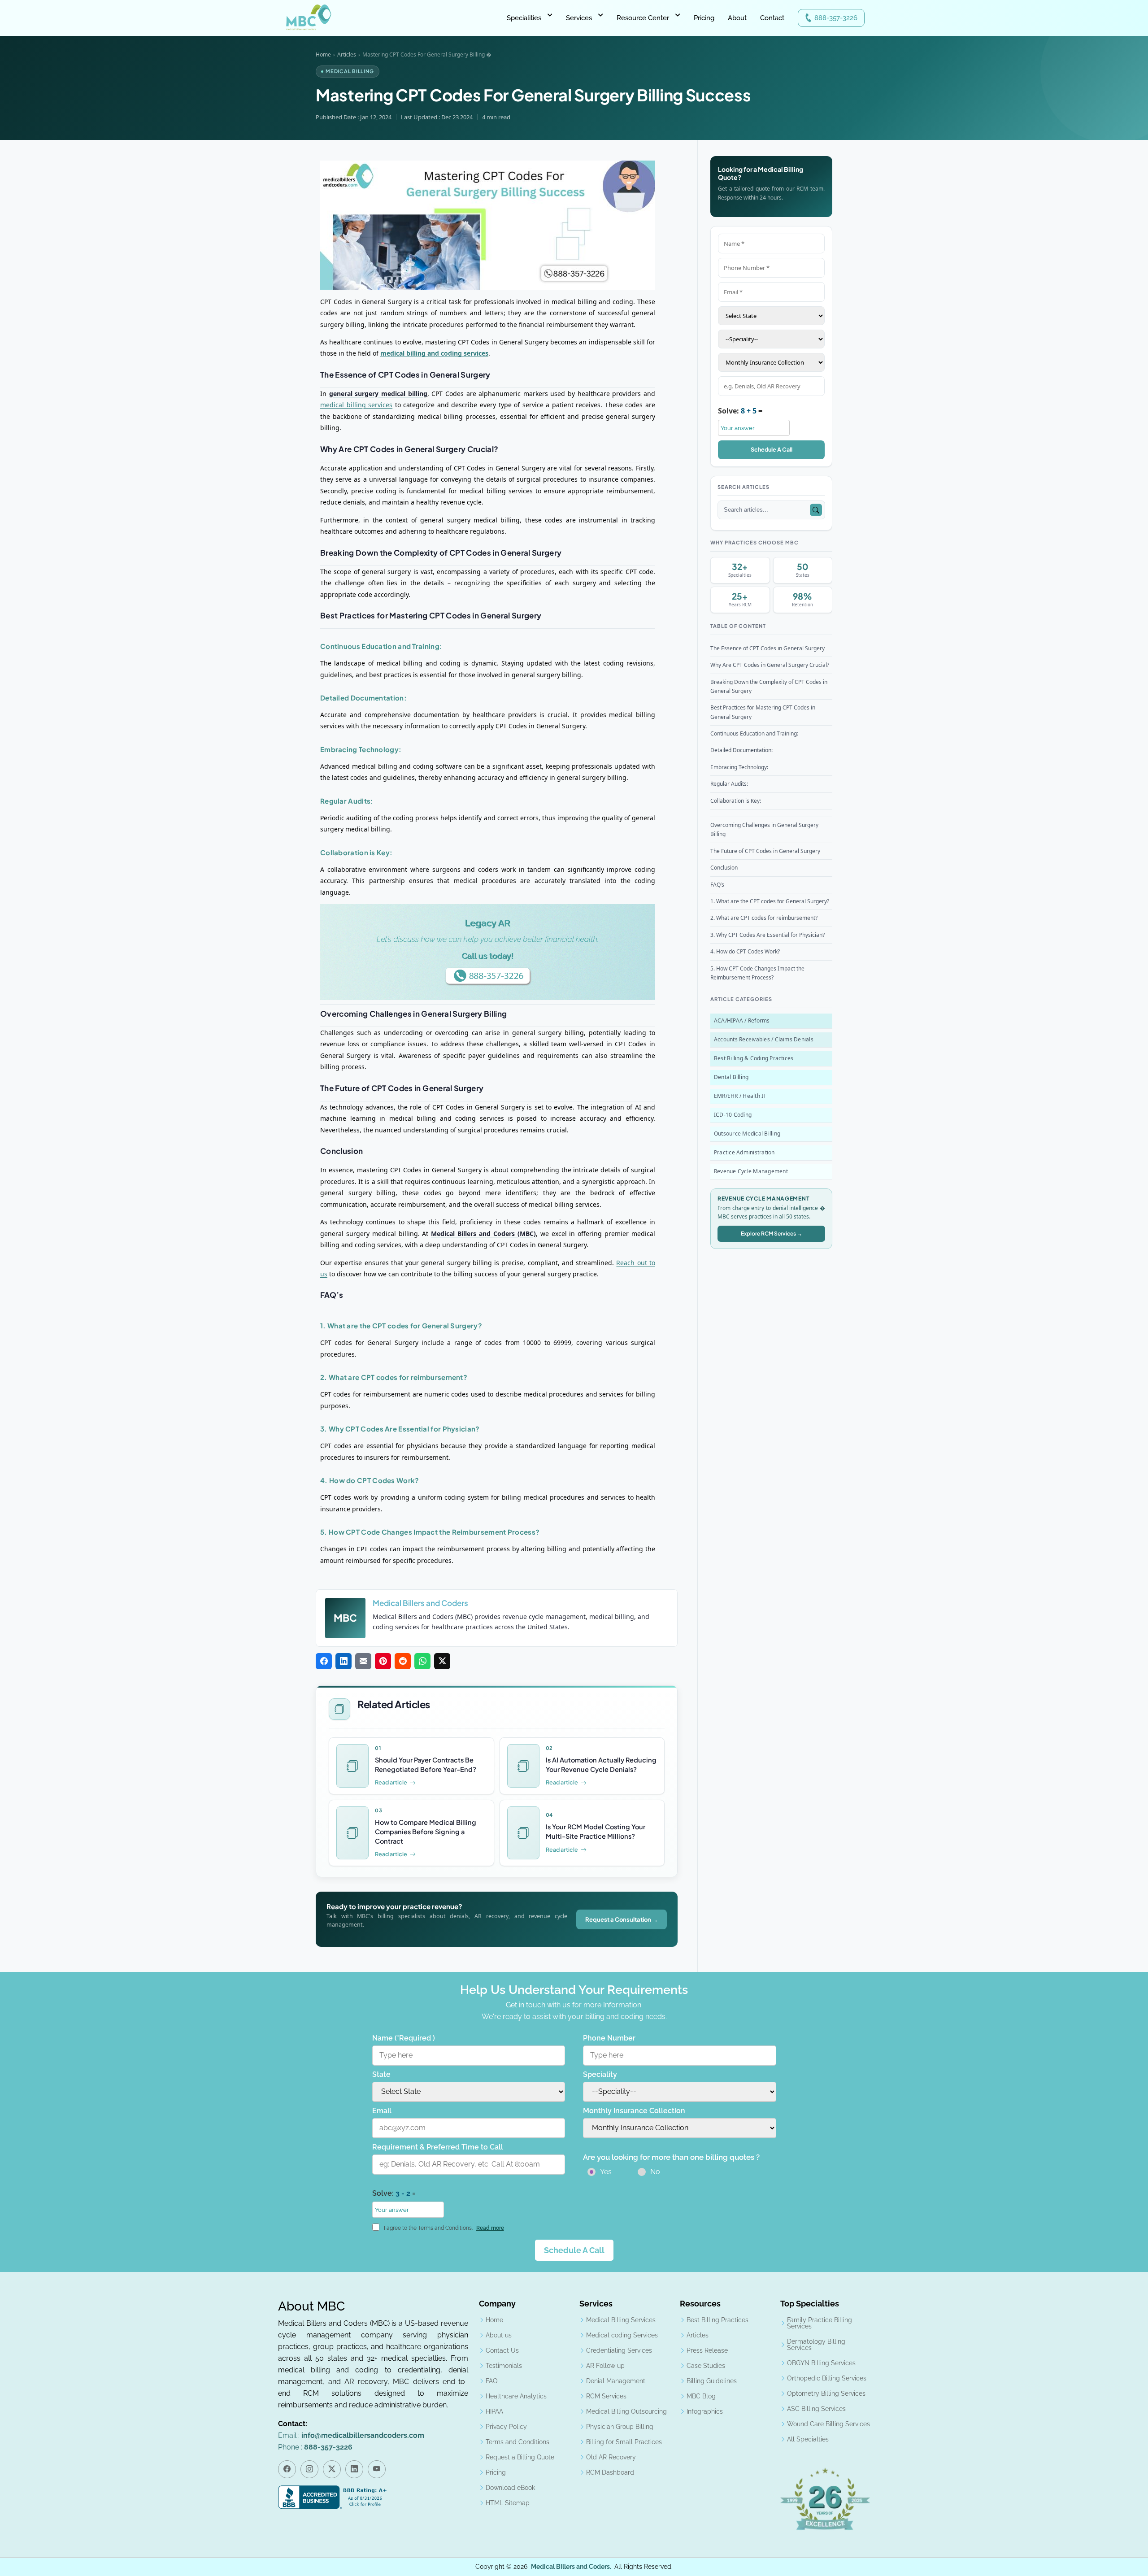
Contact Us (502, 2350)
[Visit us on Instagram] (309, 2469)
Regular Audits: (729, 784)
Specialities (524, 18)
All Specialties (808, 2439)
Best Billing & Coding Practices (754, 1058)
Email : (351, 2435)
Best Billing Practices (717, 2320)
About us (499, 2335)
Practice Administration (744, 1152)
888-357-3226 (836, 18)
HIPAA (494, 2411)
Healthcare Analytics (516, 2396)
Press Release (707, 2350)
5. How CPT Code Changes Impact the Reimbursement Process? (757, 973)
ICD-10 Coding (733, 1115)
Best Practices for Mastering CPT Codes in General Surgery (763, 712)
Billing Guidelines (712, 2381)
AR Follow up (605, 2366)
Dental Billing (731, 1077)
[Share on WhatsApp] (422, 1661)
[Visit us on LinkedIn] (354, 2469)
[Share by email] (363, 1661)
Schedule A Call (772, 449)
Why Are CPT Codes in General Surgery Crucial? (770, 665)
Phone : (315, 2447)
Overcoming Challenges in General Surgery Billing (764, 829)
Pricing (704, 18)
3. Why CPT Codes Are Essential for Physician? (768, 935)
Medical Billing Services (621, 2320)
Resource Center (643, 18)
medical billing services (356, 405)
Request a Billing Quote (520, 2457)
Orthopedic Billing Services (827, 2378)
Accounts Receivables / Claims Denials (764, 1039)
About (737, 18)
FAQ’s (717, 885)
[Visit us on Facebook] (287, 2469)
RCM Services (606, 2396)
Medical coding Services (622, 2335)
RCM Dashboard (610, 2472)
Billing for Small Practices (624, 2442)
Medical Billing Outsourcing (626, 2411)
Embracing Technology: (739, 767)
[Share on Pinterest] (383, 1661)
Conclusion (724, 868)
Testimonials (504, 2366)
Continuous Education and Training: (754, 733)
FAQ (491, 2381)
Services (579, 18)
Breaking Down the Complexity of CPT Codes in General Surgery (769, 686)
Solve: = (740, 411)
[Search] (816, 510)
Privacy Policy (506, 2427)
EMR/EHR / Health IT (740, 1096)
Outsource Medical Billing (747, 1134)
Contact (772, 18)
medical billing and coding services (434, 354)
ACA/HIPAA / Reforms (742, 1020)
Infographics (705, 2411)
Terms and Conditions (517, 2442)
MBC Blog (701, 2396)
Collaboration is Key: (736, 801)
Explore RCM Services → (772, 1234)
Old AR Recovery (611, 2457)
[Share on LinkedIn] (344, 1661)
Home (323, 54)
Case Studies (706, 2366)
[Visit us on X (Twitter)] (332, 2469)
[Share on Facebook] (324, 1661)
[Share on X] (442, 1661)
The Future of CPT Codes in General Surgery (765, 851)
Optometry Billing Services (826, 2393)
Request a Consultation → (622, 1919)
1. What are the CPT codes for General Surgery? (770, 901)
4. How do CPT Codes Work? (745, 951)
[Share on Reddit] (403, 1661)
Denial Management (616, 2381)
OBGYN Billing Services (821, 2363)
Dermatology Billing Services (816, 2345)
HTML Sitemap (508, 2503)
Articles (347, 54)
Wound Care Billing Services (828, 2424)
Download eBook (510, 2488)
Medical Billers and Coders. (571, 2567)
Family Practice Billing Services (820, 2323)
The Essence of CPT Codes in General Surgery (768, 648)
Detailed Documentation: (741, 751)
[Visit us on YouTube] (377, 2469)
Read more (490, 2228)
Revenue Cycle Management (751, 1171)
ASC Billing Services (816, 2409)
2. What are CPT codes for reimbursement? (764, 918)
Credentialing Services (619, 2350)
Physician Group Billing (620, 2427)
